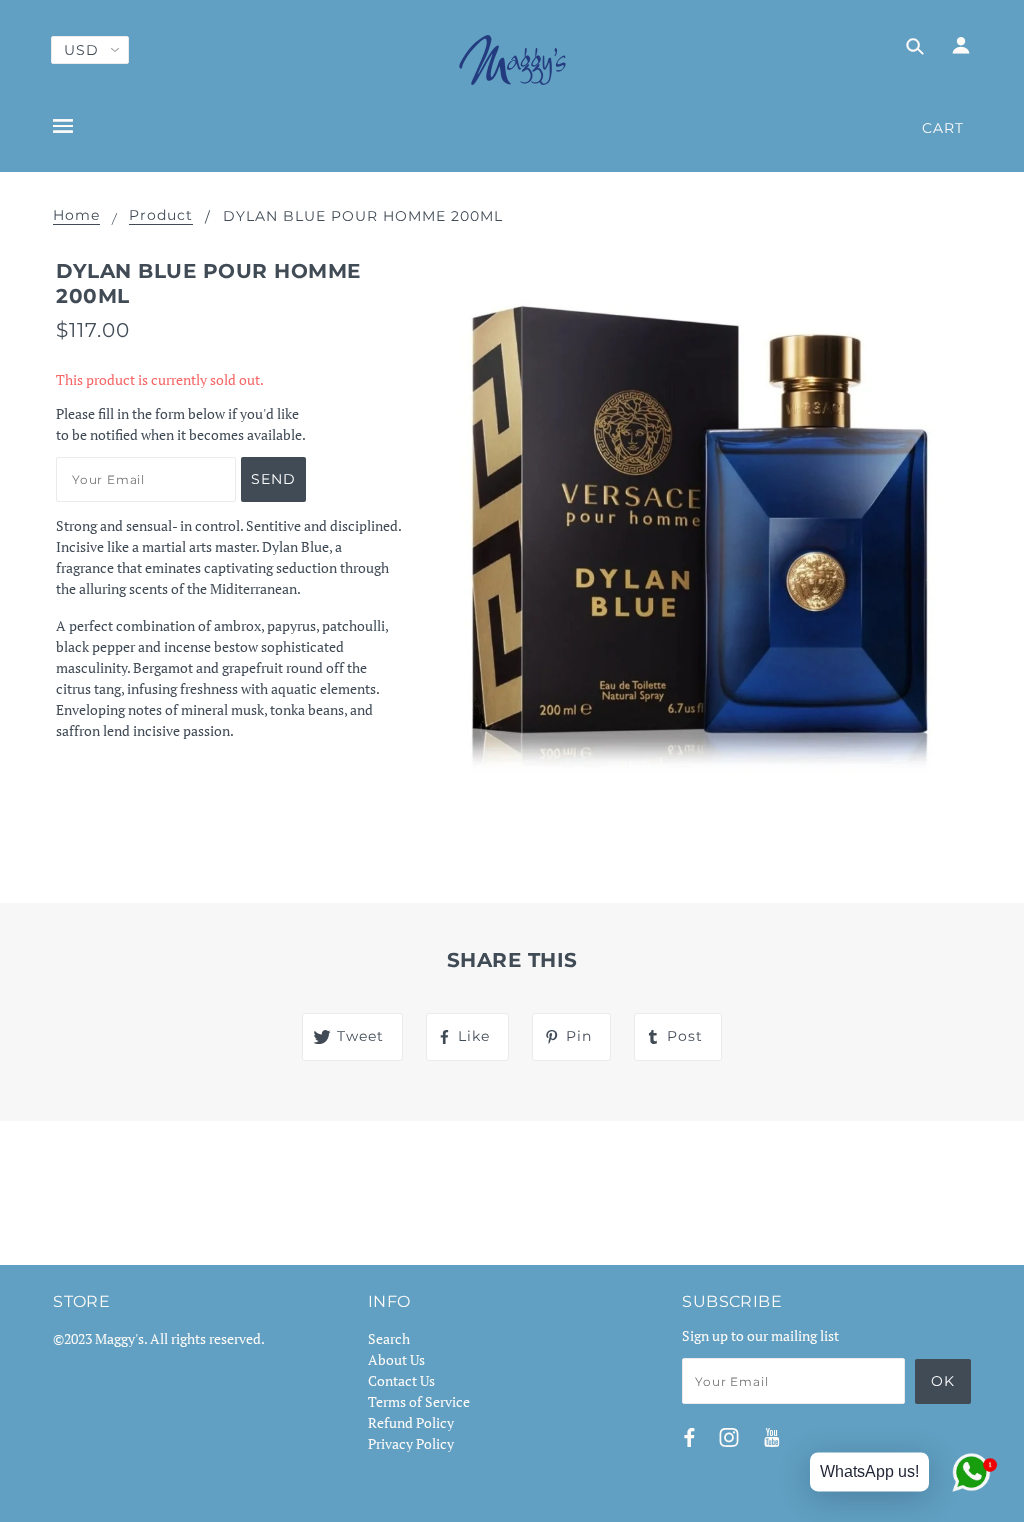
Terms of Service (419, 1401)
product (161, 216)
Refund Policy (411, 1422)
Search (389, 1338)
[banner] (512, 60)
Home (76, 216)
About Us (396, 1359)
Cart (943, 128)
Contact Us (401, 1380)
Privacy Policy (411, 1443)
